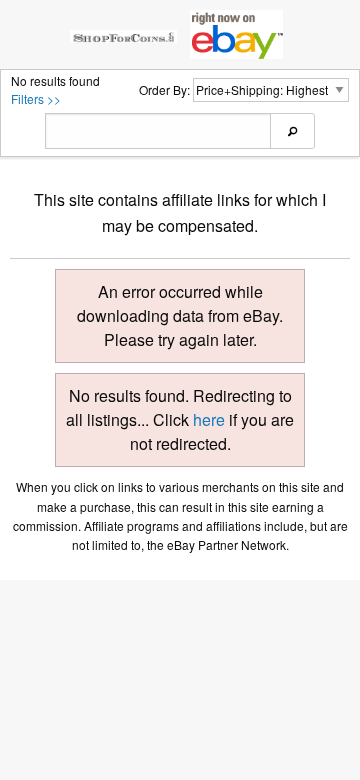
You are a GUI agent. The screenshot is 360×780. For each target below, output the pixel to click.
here (209, 419)
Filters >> (36, 98)
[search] (292, 131)
